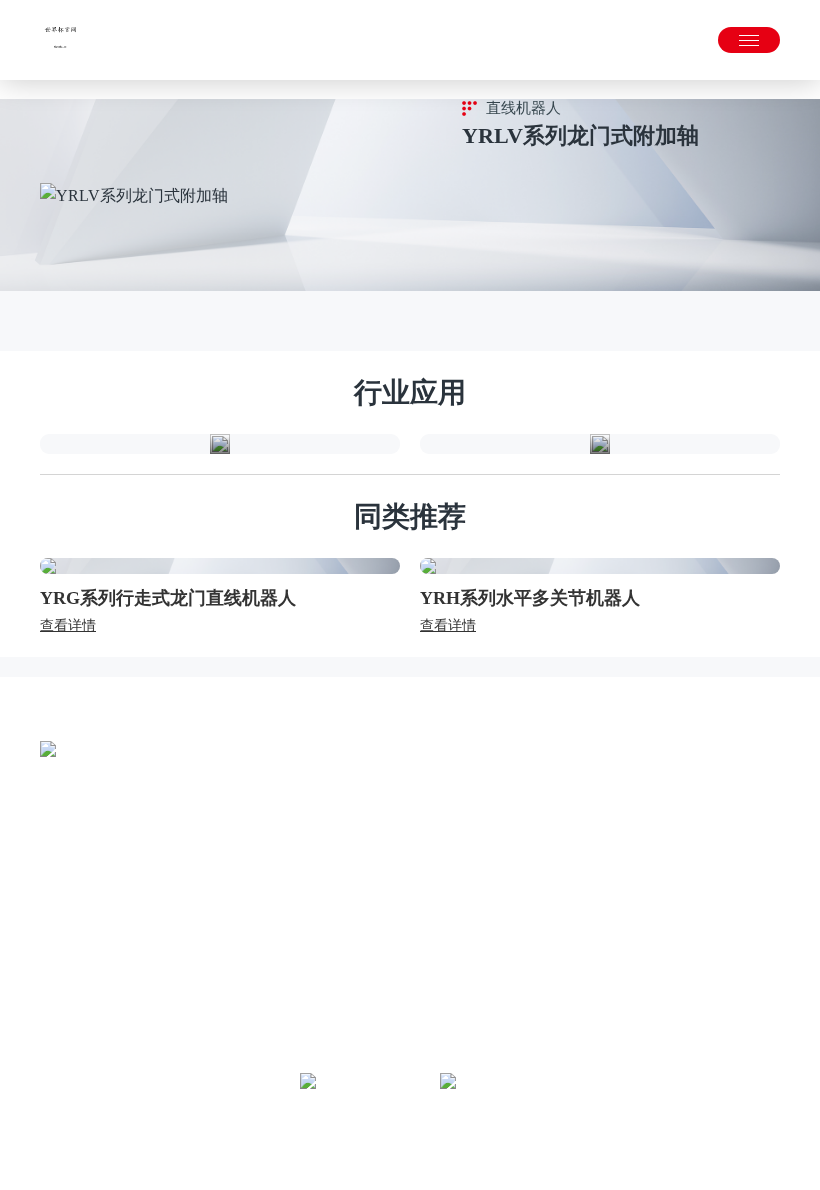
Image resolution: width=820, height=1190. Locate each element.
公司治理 (512, 982)
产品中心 (216, 881)
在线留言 (660, 1012)
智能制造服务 (230, 1012)
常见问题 (660, 982)
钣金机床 (216, 922)
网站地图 (380, 1141)
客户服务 (660, 952)
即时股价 (512, 922)
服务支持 (660, 881)
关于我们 (68, 881)
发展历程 (68, 982)
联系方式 (660, 922)
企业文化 (68, 952)
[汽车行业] (600, 444)
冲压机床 (216, 952)
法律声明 (324, 1141)
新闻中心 (364, 881)
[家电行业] (220, 444)
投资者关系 (519, 881)
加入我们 (660, 1042)
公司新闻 (364, 922)
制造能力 (68, 1042)
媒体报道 (364, 952)
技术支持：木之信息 (466, 1141)
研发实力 (68, 1012)
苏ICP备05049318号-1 (464, 1160)
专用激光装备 (230, 982)
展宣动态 (364, 982)
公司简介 (68, 922)
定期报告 (512, 952)
